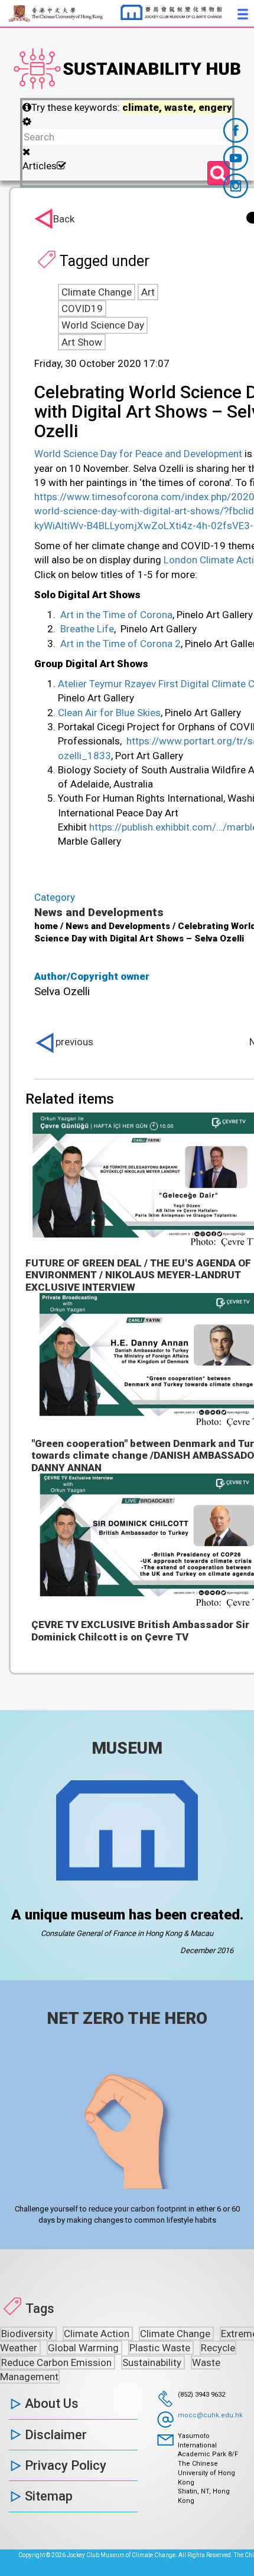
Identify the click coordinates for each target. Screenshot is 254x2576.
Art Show (82, 342)
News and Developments (99, 912)
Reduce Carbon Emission (58, 2362)
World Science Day (103, 325)
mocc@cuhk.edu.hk (210, 2415)
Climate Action (98, 2334)
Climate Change (97, 292)
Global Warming (84, 2348)
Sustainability (153, 2362)
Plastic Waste (161, 2348)
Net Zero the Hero (127, 2018)
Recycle (218, 2348)
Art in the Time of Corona (116, 615)
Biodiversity (28, 2334)
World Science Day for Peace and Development (138, 454)
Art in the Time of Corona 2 (121, 644)
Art (148, 292)
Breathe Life (87, 629)
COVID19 (82, 309)
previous (74, 1042)
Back (64, 219)
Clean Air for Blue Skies (109, 713)
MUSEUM (127, 1748)
